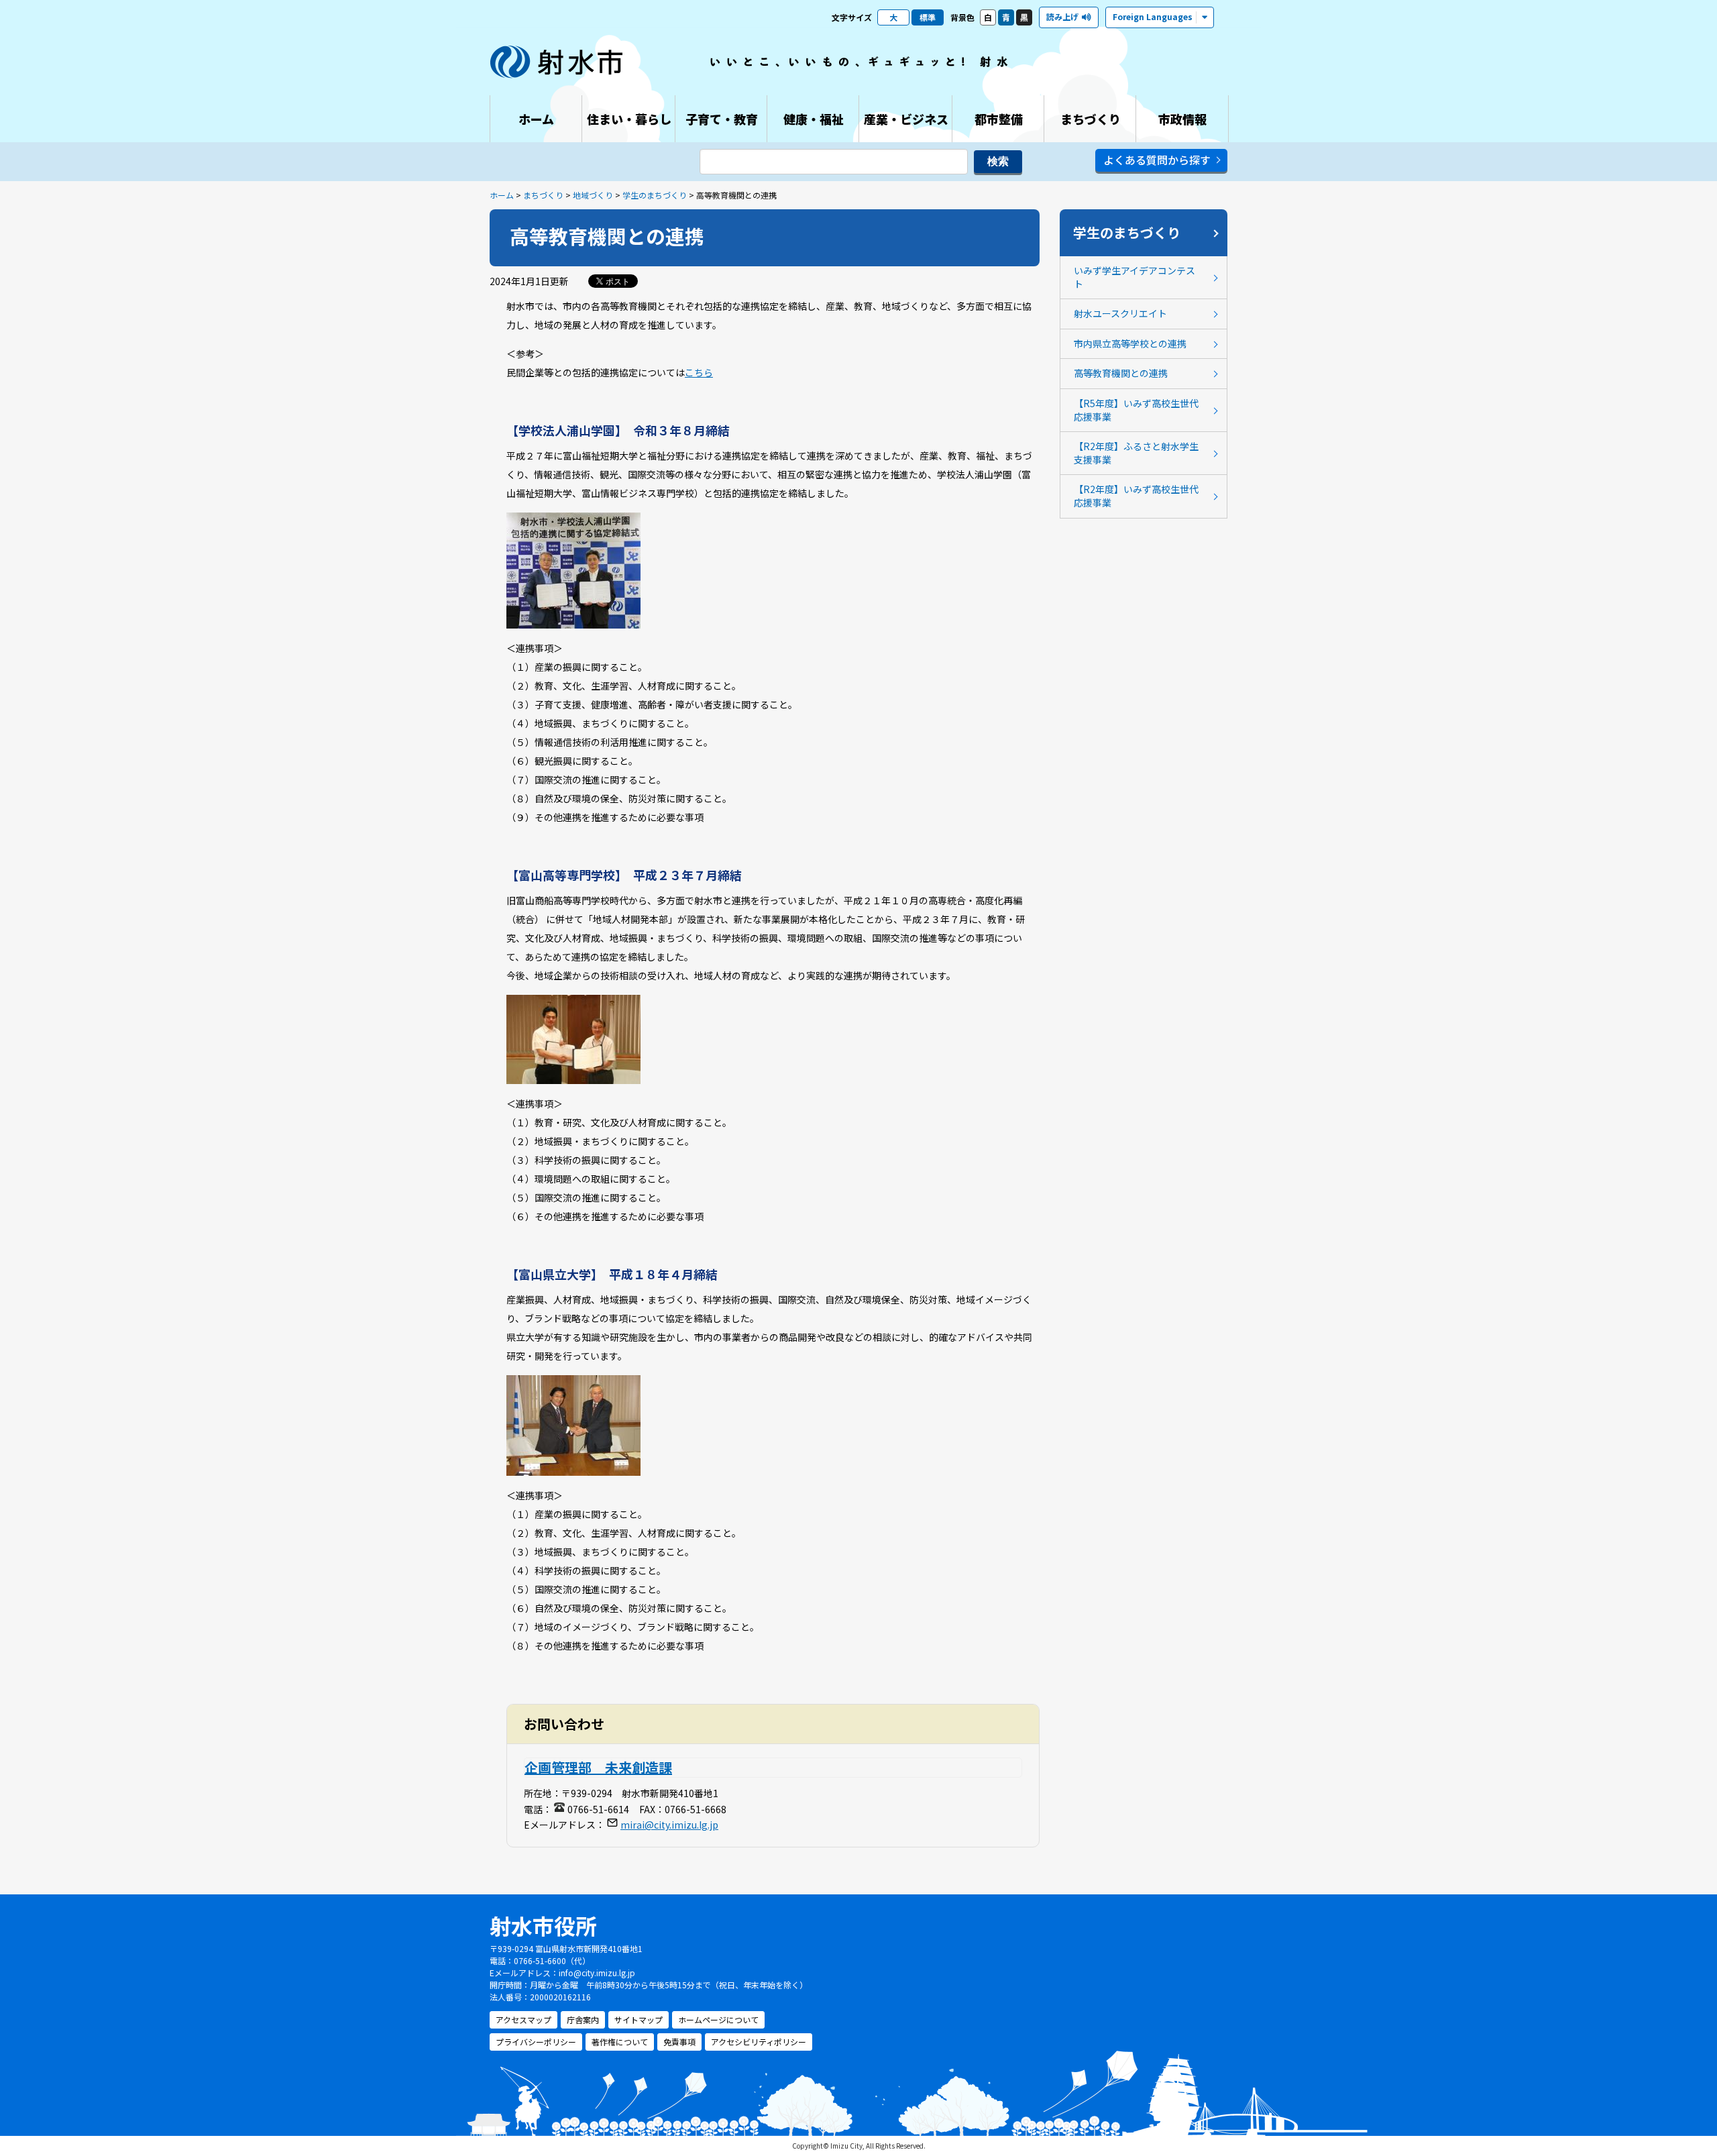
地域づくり (593, 195)
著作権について (620, 2042)
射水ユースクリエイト (1120, 313)
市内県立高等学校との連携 (1130, 343)
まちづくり (543, 195)
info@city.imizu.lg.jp (597, 1973)
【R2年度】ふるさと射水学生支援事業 (1136, 453)
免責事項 (679, 2042)
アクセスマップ (523, 2019)
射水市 (557, 62)
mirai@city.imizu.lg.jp (669, 1825)
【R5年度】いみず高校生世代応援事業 (1136, 410)
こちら (699, 372)
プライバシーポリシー (536, 2042)
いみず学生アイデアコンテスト (1134, 277)
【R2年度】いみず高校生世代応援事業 (1136, 496)
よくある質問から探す (1157, 160)
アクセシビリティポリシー (759, 2042)
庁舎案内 (583, 2019)
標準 (928, 17)
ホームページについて (718, 2019)
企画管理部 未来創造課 (598, 1767)
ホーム (502, 195)
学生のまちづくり (655, 195)
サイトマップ (639, 2019)
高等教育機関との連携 (1121, 373)
